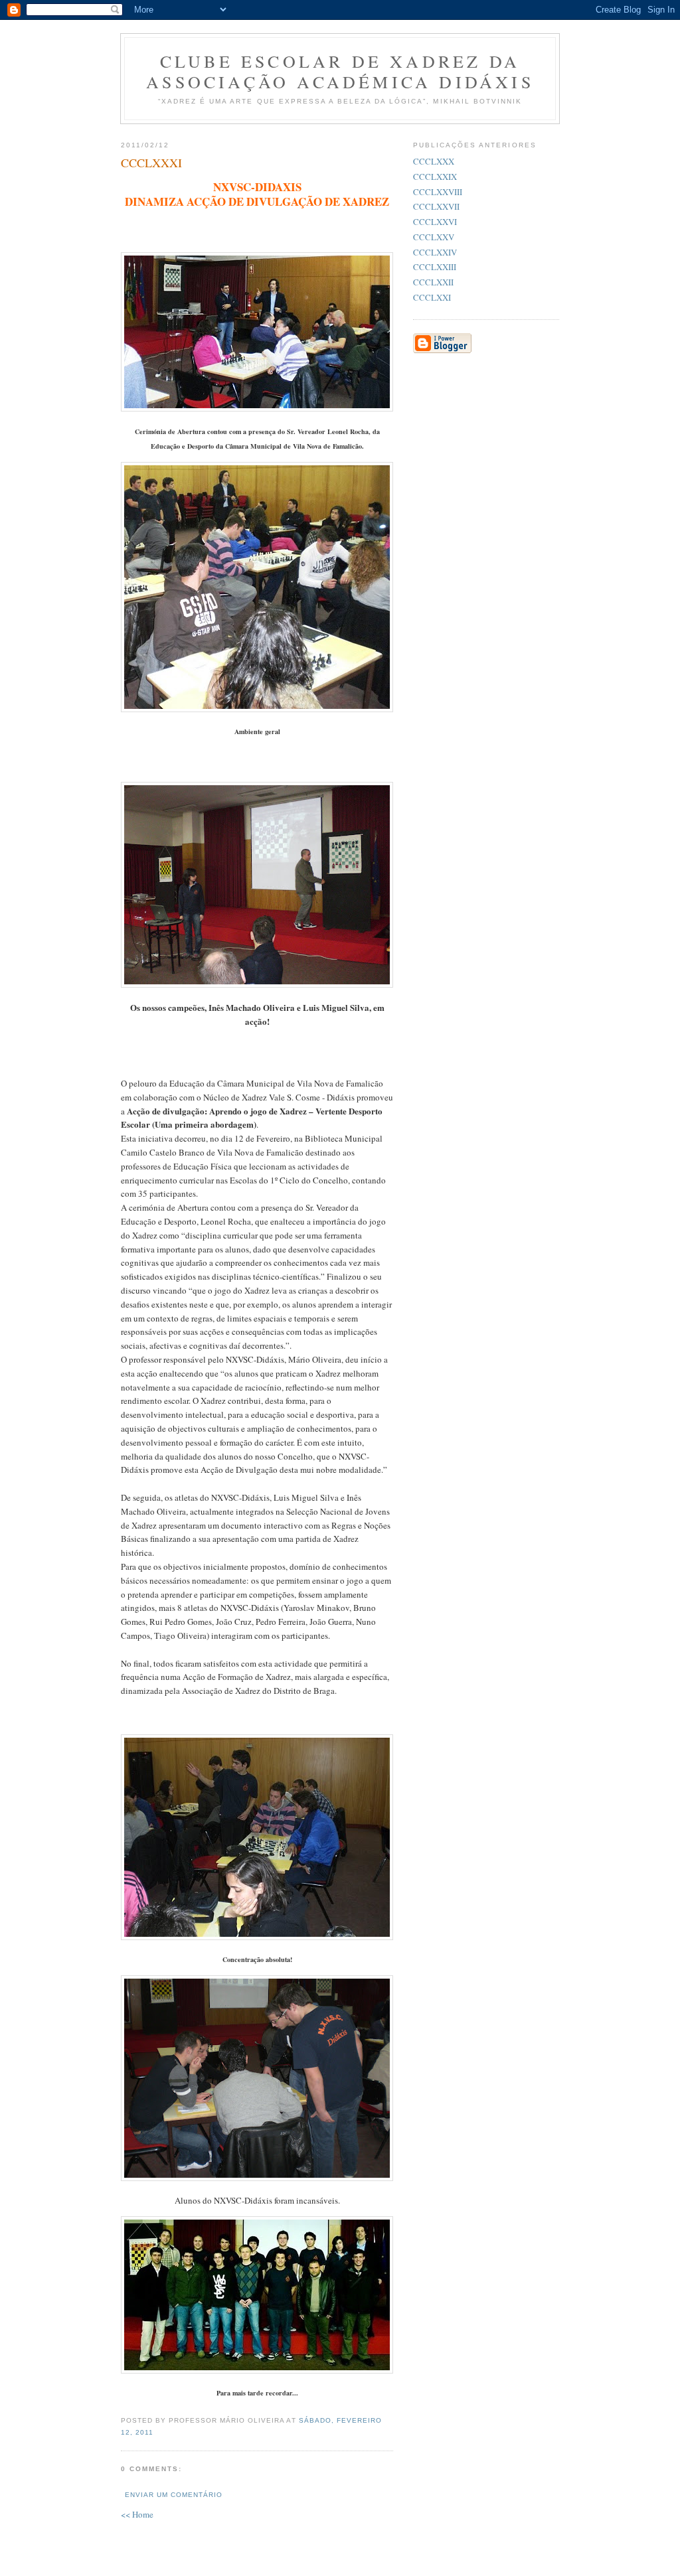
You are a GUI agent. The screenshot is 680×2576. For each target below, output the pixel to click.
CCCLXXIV (435, 252)
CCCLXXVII (436, 206)
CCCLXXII (433, 282)
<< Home (137, 2514)
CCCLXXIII (435, 267)
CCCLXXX (434, 161)
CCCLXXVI (435, 222)
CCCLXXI (432, 297)
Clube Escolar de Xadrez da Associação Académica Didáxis (340, 71)
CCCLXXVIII (438, 192)
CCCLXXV (434, 237)
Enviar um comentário (174, 2495)
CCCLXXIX (435, 177)
